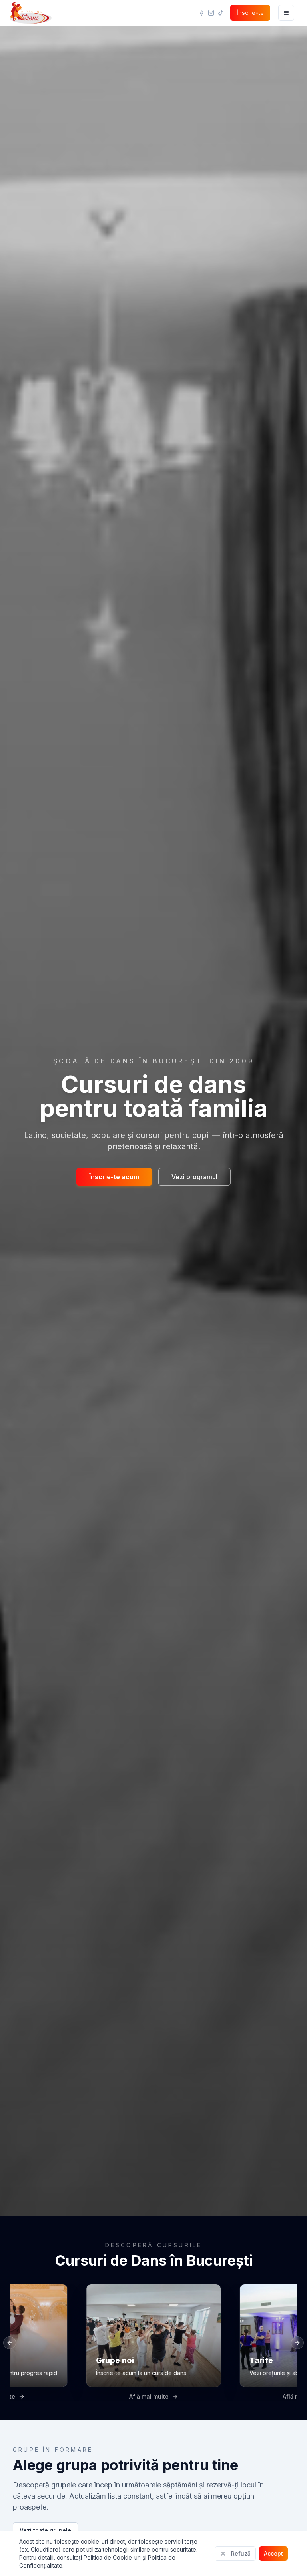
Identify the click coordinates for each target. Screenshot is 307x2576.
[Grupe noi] (153, 2343)
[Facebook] (201, 13)
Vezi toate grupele (45, 2530)
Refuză (241, 2553)
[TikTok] (221, 13)
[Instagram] (211, 13)
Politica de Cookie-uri (112, 2557)
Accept (273, 2553)
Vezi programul (194, 1177)
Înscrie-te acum (114, 1177)
